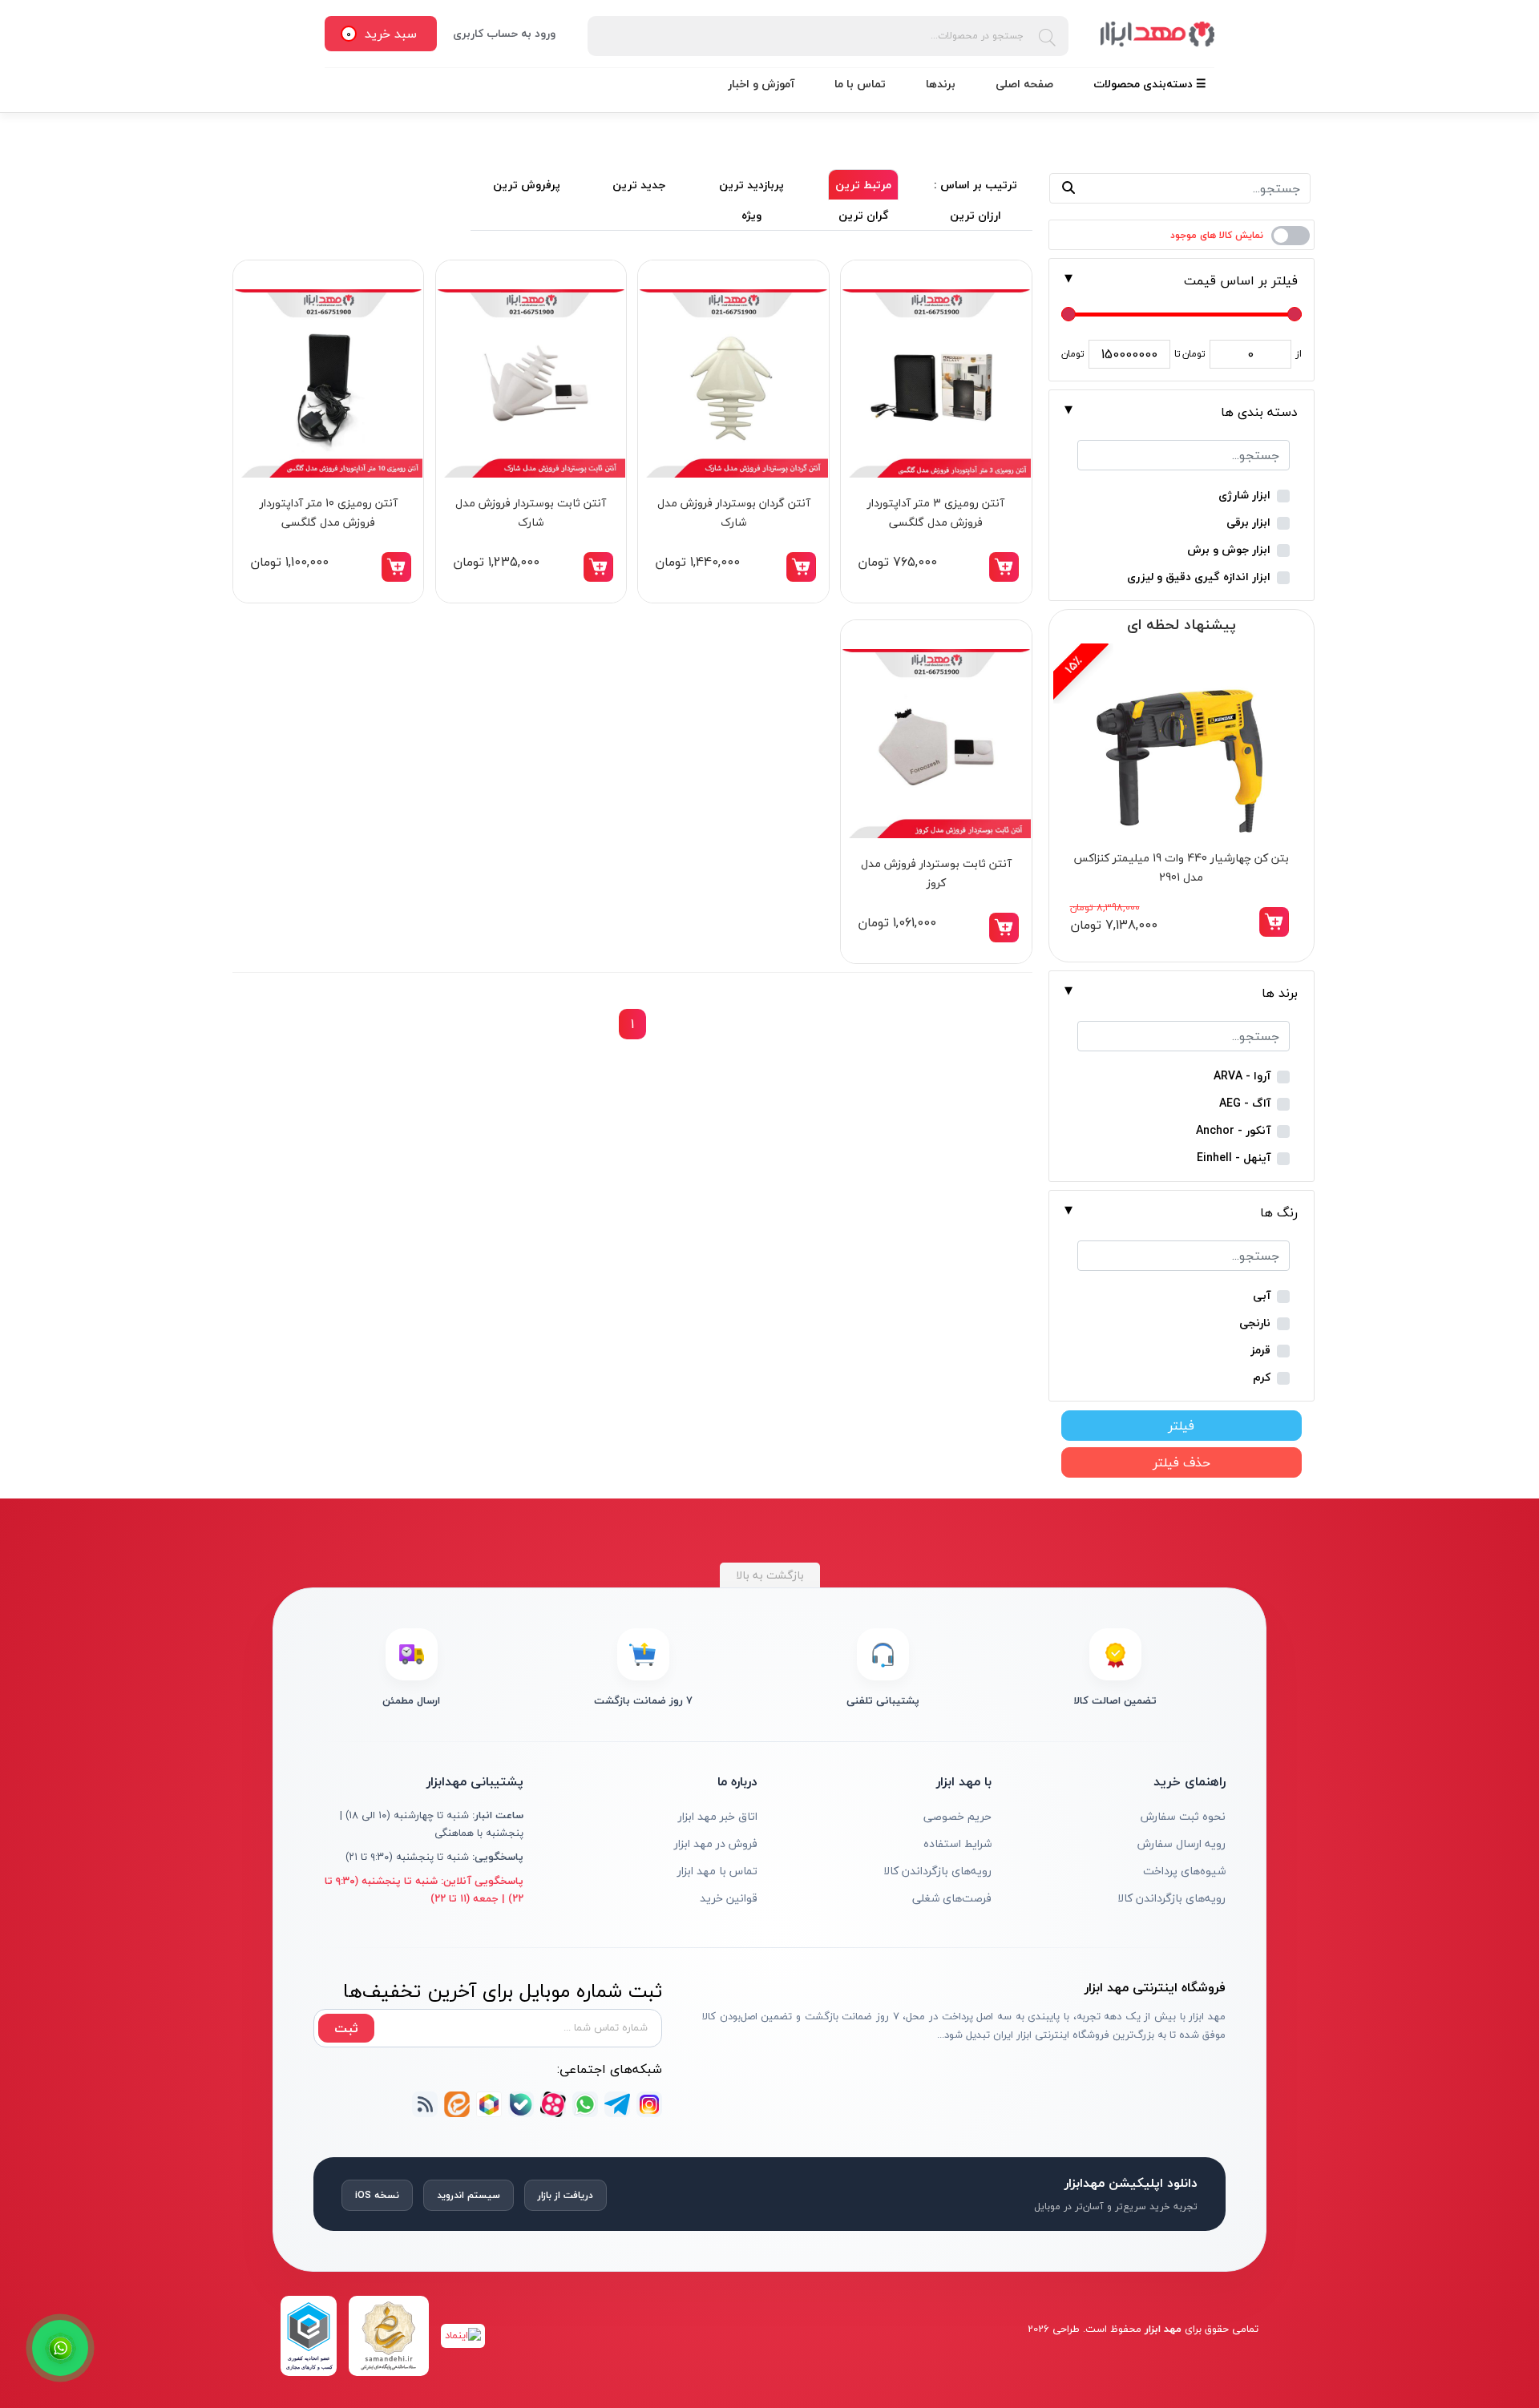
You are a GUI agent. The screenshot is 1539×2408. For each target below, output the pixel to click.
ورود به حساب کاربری (504, 33)
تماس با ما (860, 84)
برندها (941, 84)
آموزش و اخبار (761, 84)
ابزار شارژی (1244, 496)
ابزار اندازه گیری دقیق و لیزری (1199, 577)
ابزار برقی (1248, 523)
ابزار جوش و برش (1229, 550)
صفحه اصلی (1024, 84)
